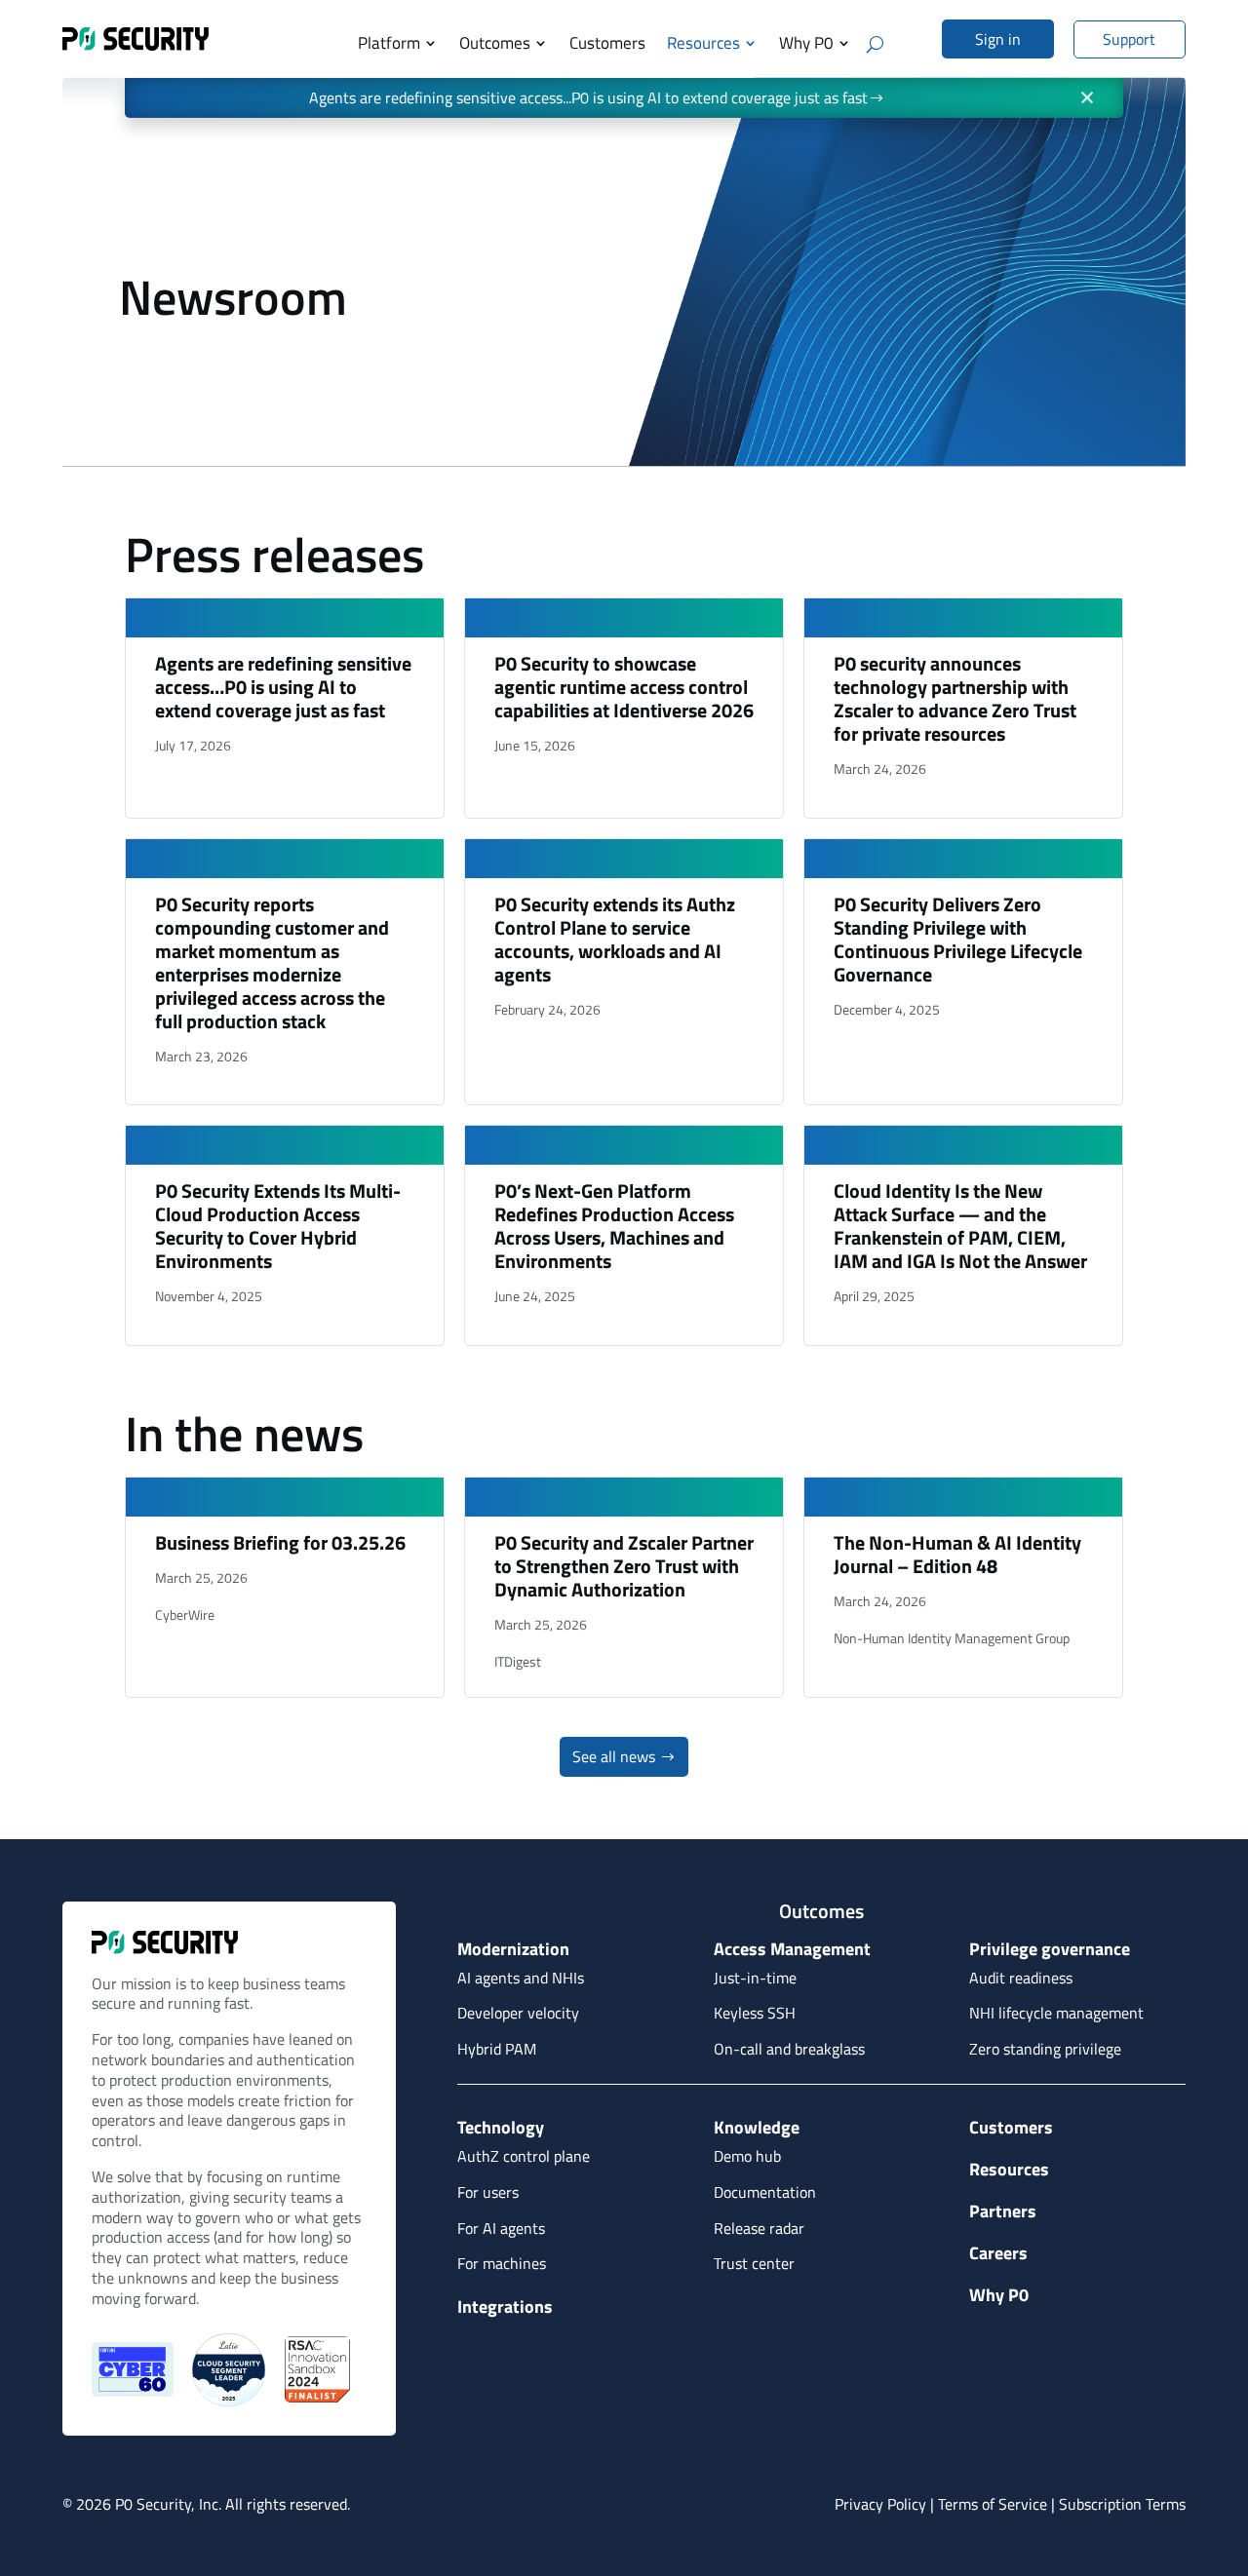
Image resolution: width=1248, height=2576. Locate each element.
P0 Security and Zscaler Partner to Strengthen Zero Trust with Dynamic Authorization (624, 1566)
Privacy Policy (880, 2504)
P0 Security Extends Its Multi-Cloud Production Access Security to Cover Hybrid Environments (278, 1226)
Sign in (998, 39)
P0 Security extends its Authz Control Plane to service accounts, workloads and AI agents (615, 939)
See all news (614, 1756)
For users (488, 2192)
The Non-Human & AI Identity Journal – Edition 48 (957, 1554)
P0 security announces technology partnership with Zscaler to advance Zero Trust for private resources (955, 698)
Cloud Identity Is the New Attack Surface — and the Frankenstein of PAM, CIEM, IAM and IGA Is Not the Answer (960, 1226)
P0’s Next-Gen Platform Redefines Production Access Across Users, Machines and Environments (614, 1226)
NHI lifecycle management (1056, 2013)
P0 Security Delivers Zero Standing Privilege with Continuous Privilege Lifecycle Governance (958, 939)
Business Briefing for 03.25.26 (280, 1542)
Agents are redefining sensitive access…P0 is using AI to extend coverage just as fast (283, 687)
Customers (607, 43)
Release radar (759, 2228)
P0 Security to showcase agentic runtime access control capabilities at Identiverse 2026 (624, 687)
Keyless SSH (755, 2013)
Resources (703, 43)
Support (1129, 39)
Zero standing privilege (1045, 2049)
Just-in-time (755, 1978)
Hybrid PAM (497, 2049)
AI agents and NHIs (521, 1978)
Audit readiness (1021, 1978)
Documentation (765, 2192)
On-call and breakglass (789, 2049)
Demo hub (747, 2156)
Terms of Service (993, 2504)
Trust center (754, 2263)
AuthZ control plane (524, 2156)
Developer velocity (518, 2013)
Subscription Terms (1122, 2504)
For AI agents (501, 2228)
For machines (502, 2263)
